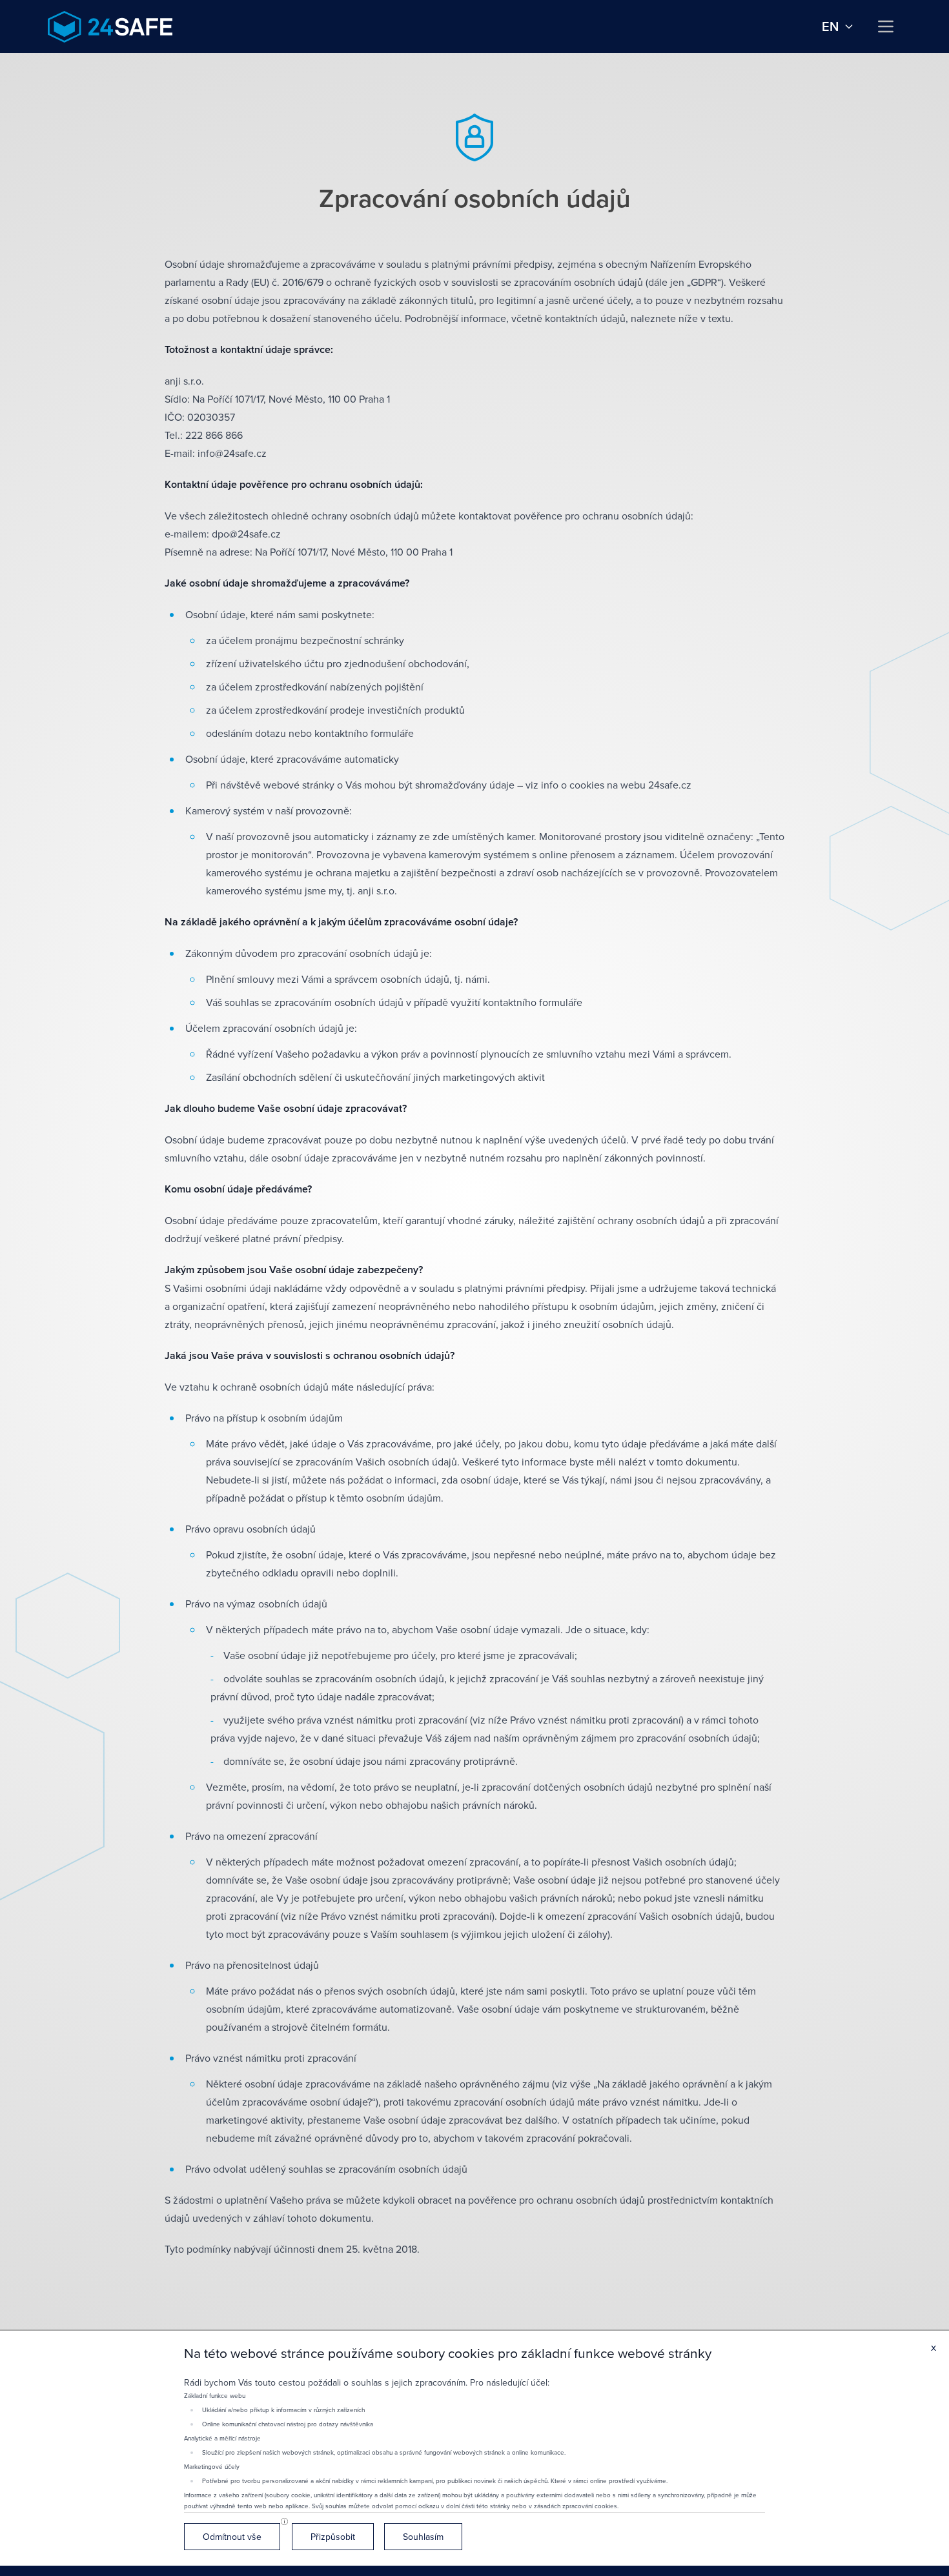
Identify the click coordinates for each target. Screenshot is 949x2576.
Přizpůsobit (333, 2537)
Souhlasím (423, 2537)
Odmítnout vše (232, 2537)
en (830, 26)
